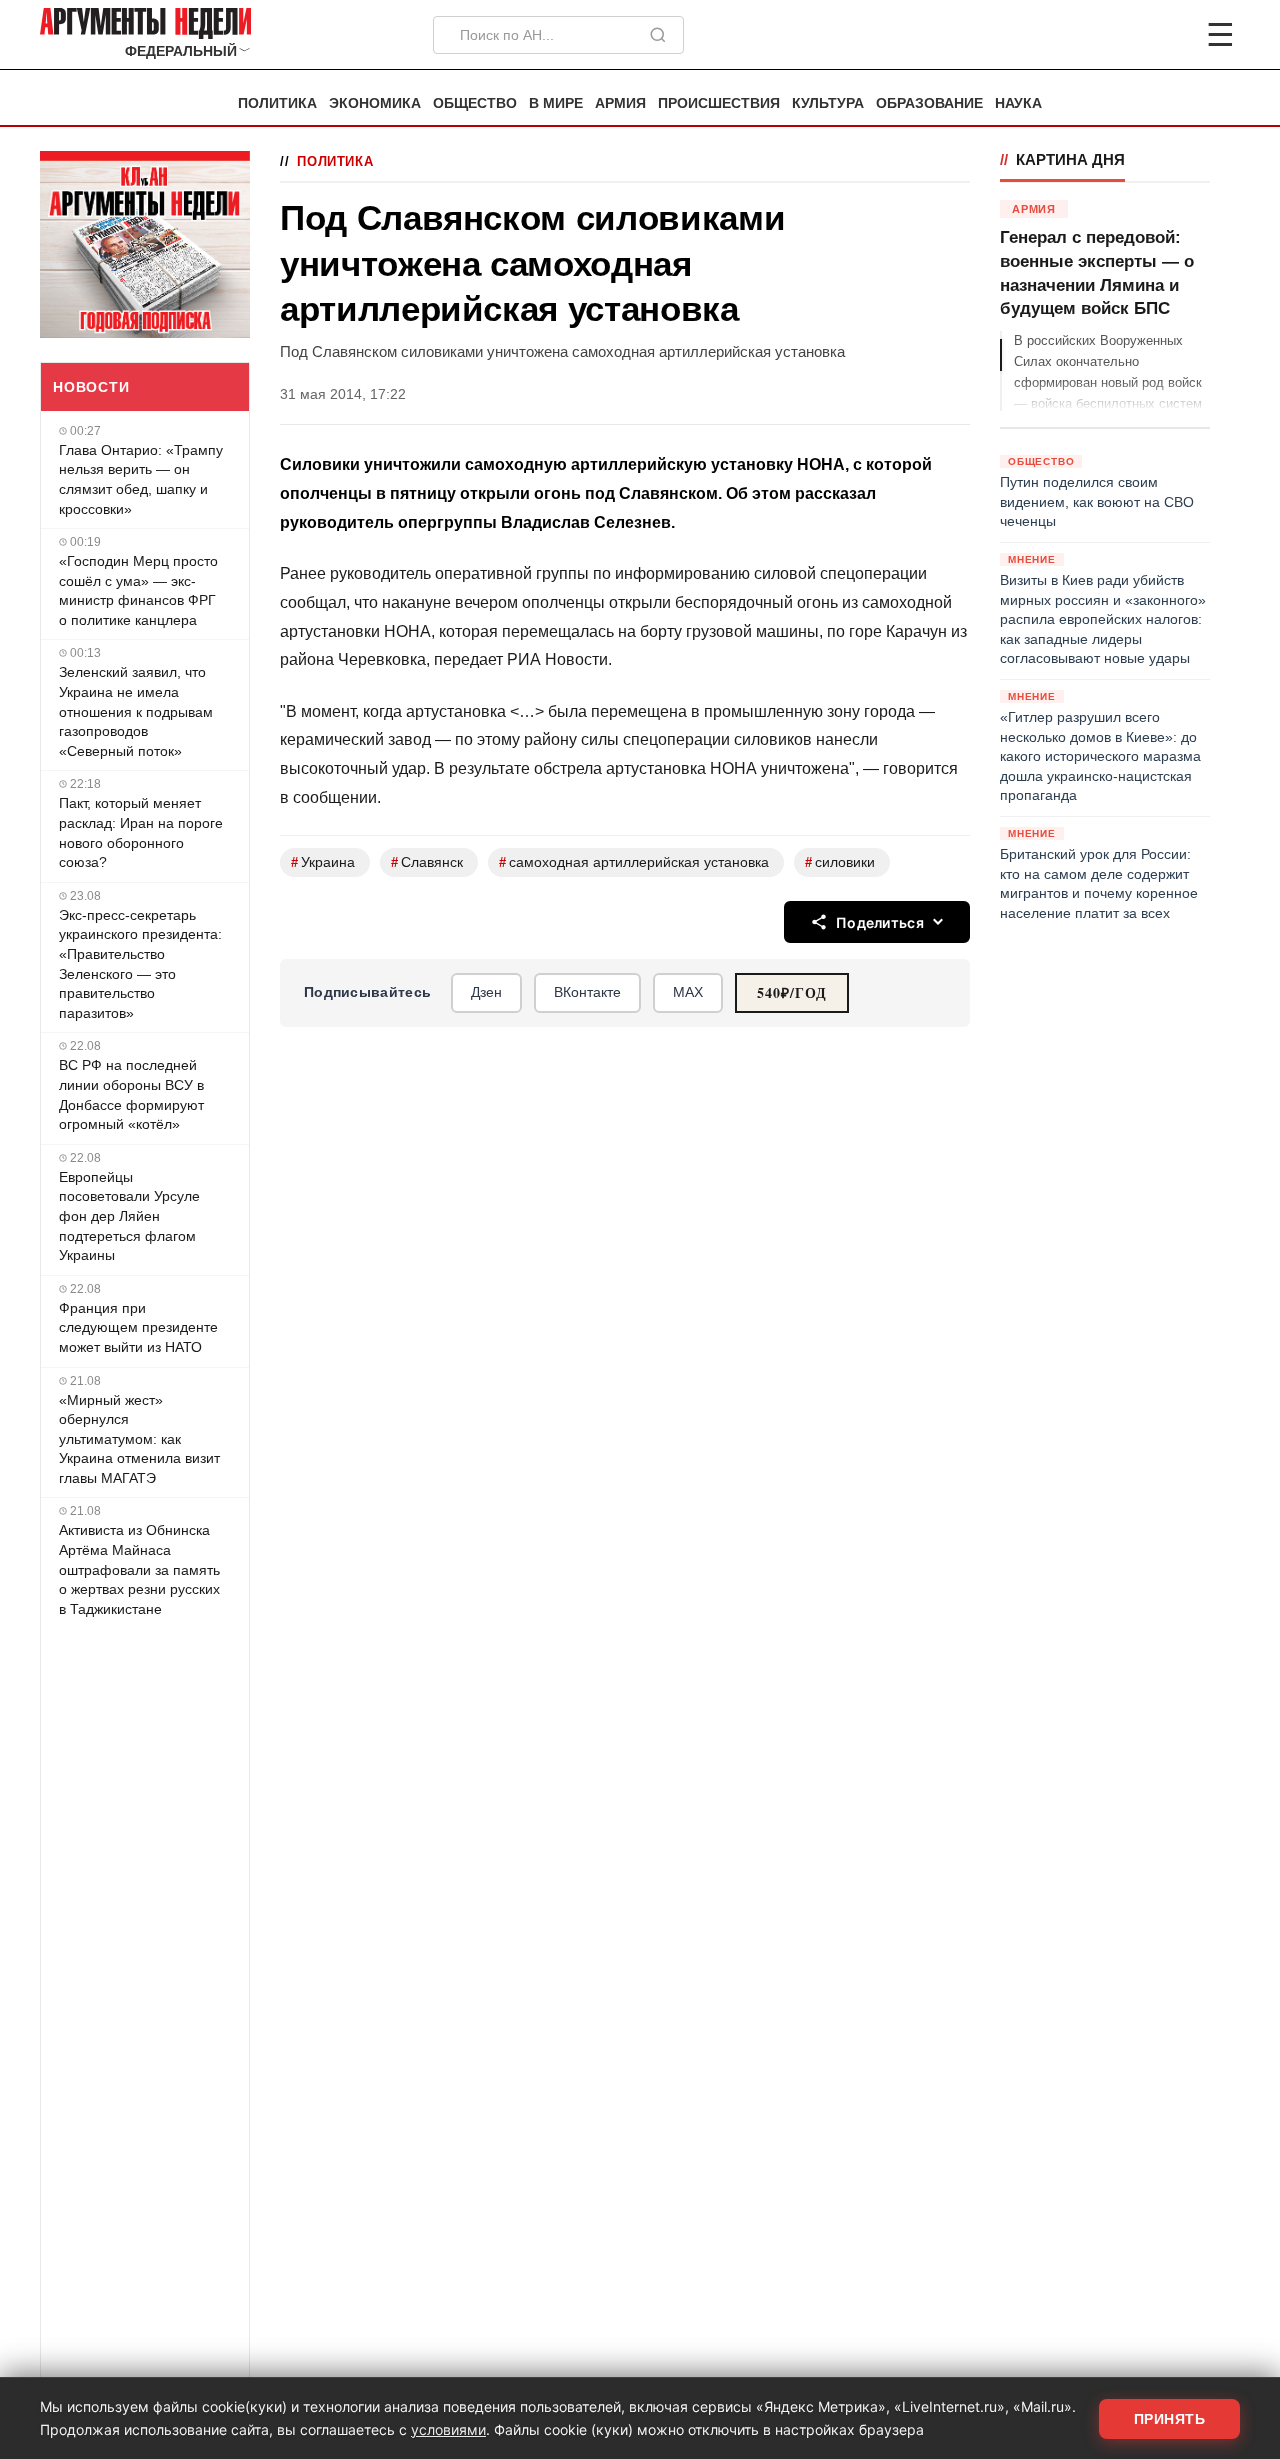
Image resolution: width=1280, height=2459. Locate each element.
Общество (475, 103)
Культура (828, 103)
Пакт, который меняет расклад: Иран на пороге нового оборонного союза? (141, 832)
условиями (448, 2429)
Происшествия (719, 103)
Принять (1170, 2419)
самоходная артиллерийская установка (634, 862)
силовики (840, 862)
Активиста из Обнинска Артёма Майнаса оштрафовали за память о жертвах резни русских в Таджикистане (139, 1569)
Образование (929, 103)
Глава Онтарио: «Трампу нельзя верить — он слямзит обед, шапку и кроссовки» (141, 479)
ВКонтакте (587, 992)
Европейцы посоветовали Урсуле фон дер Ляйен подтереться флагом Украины (129, 1216)
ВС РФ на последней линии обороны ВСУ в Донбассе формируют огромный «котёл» (131, 1094)
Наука (1018, 103)
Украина (323, 862)
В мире (556, 103)
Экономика (375, 103)
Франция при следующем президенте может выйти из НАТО (138, 1327)
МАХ (688, 992)
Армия (620, 103)
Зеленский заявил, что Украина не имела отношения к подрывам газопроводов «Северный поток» (136, 711)
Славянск (427, 862)
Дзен (486, 992)
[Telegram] (1116, 35)
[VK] (1166, 35)
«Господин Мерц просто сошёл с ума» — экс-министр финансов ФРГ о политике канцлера (138, 590)
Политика (277, 103)
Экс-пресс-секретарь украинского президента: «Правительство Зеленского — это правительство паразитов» (140, 964)
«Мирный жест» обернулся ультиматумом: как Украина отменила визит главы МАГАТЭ (139, 1439)
